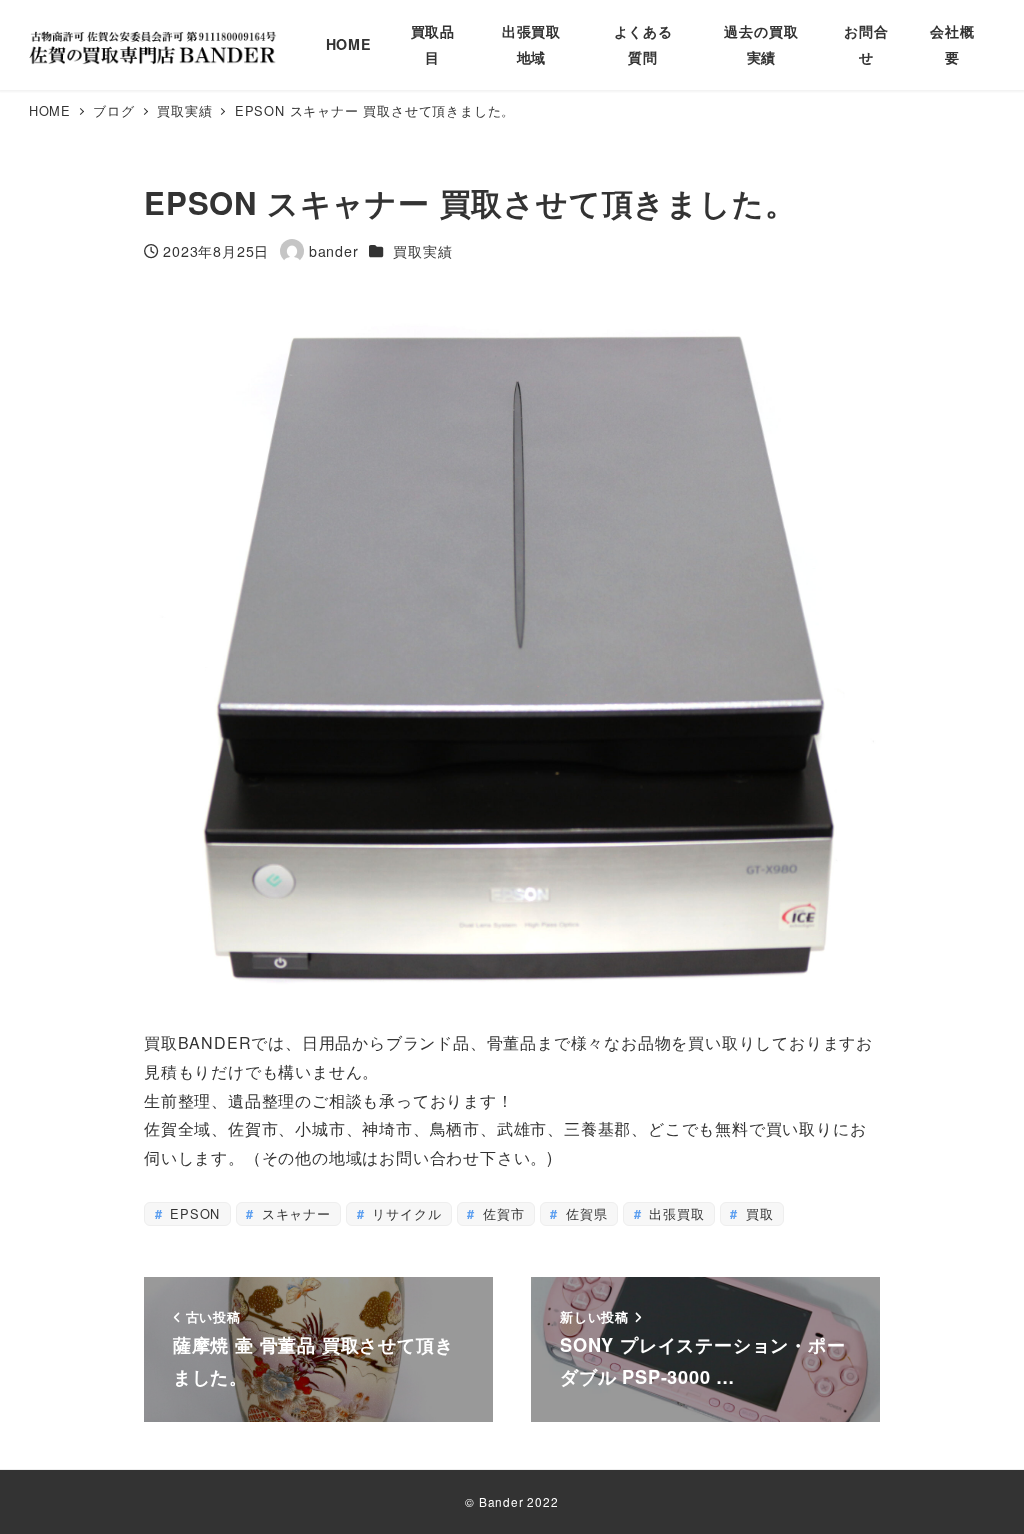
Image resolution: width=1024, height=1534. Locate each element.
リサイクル (405, 1213)
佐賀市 (501, 1213)
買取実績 (422, 251)
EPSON (192, 1213)
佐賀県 (584, 1213)
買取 (757, 1213)
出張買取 (674, 1213)
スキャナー (294, 1213)
